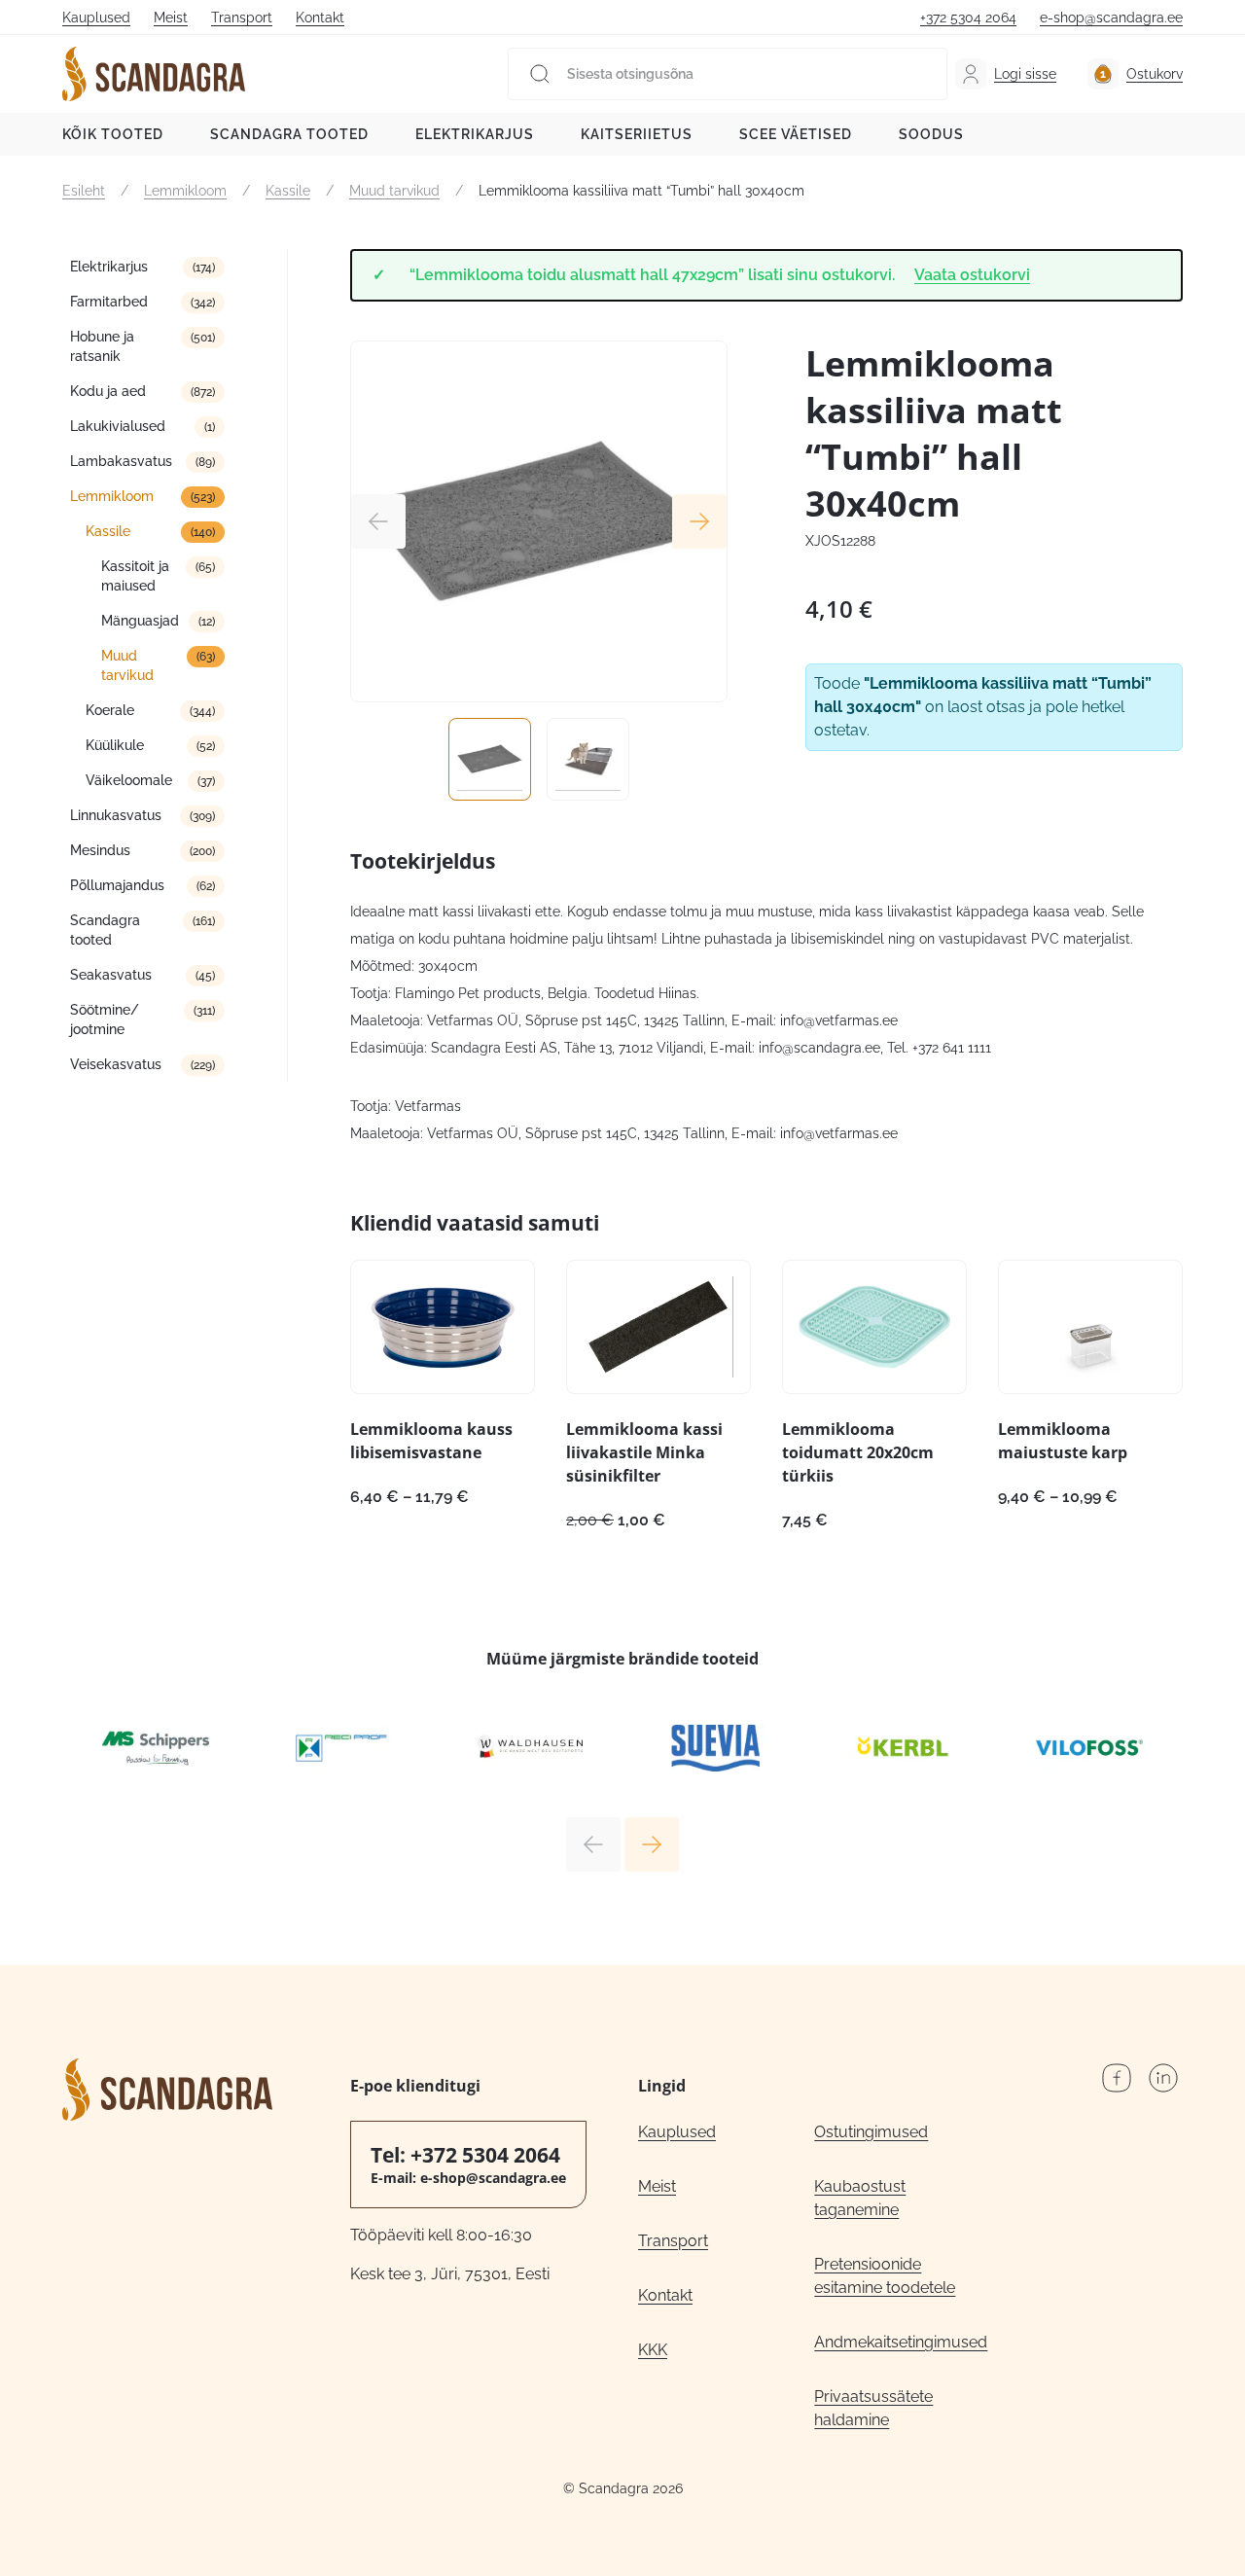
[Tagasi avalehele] (154, 74)
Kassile (288, 191)
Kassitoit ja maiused (135, 576)
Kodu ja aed (108, 391)
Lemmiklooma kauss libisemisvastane (431, 1441)
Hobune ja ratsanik (102, 346)
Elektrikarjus (475, 134)
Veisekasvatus (116, 1064)
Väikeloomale (129, 780)
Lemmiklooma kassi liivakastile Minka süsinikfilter (644, 1452)
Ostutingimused (871, 2132)
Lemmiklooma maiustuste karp (1063, 1441)
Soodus (931, 134)
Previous (378, 521)
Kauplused (96, 18)
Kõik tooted (113, 134)
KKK (653, 2350)
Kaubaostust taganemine (860, 2198)
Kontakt (320, 18)
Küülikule (115, 745)
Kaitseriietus (637, 134)
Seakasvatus (111, 975)
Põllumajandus (117, 885)
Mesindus (100, 850)
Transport (242, 18)
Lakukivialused (118, 426)
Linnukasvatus (116, 815)
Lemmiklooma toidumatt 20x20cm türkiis (858, 1452)
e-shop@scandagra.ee (1111, 18)
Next (699, 521)
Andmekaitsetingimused (901, 2342)
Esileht (84, 191)
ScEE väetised (796, 134)
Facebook (1117, 2078)
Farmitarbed (109, 302)
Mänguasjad (140, 621)
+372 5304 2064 (968, 18)
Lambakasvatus (121, 461)
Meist (171, 18)
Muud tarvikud (394, 191)
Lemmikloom (185, 191)
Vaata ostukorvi (972, 275)
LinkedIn (1163, 2078)
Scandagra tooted (289, 134)
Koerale (110, 710)
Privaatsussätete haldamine (873, 2408)
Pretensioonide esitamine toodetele (885, 2276)
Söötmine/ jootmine (105, 1020)
